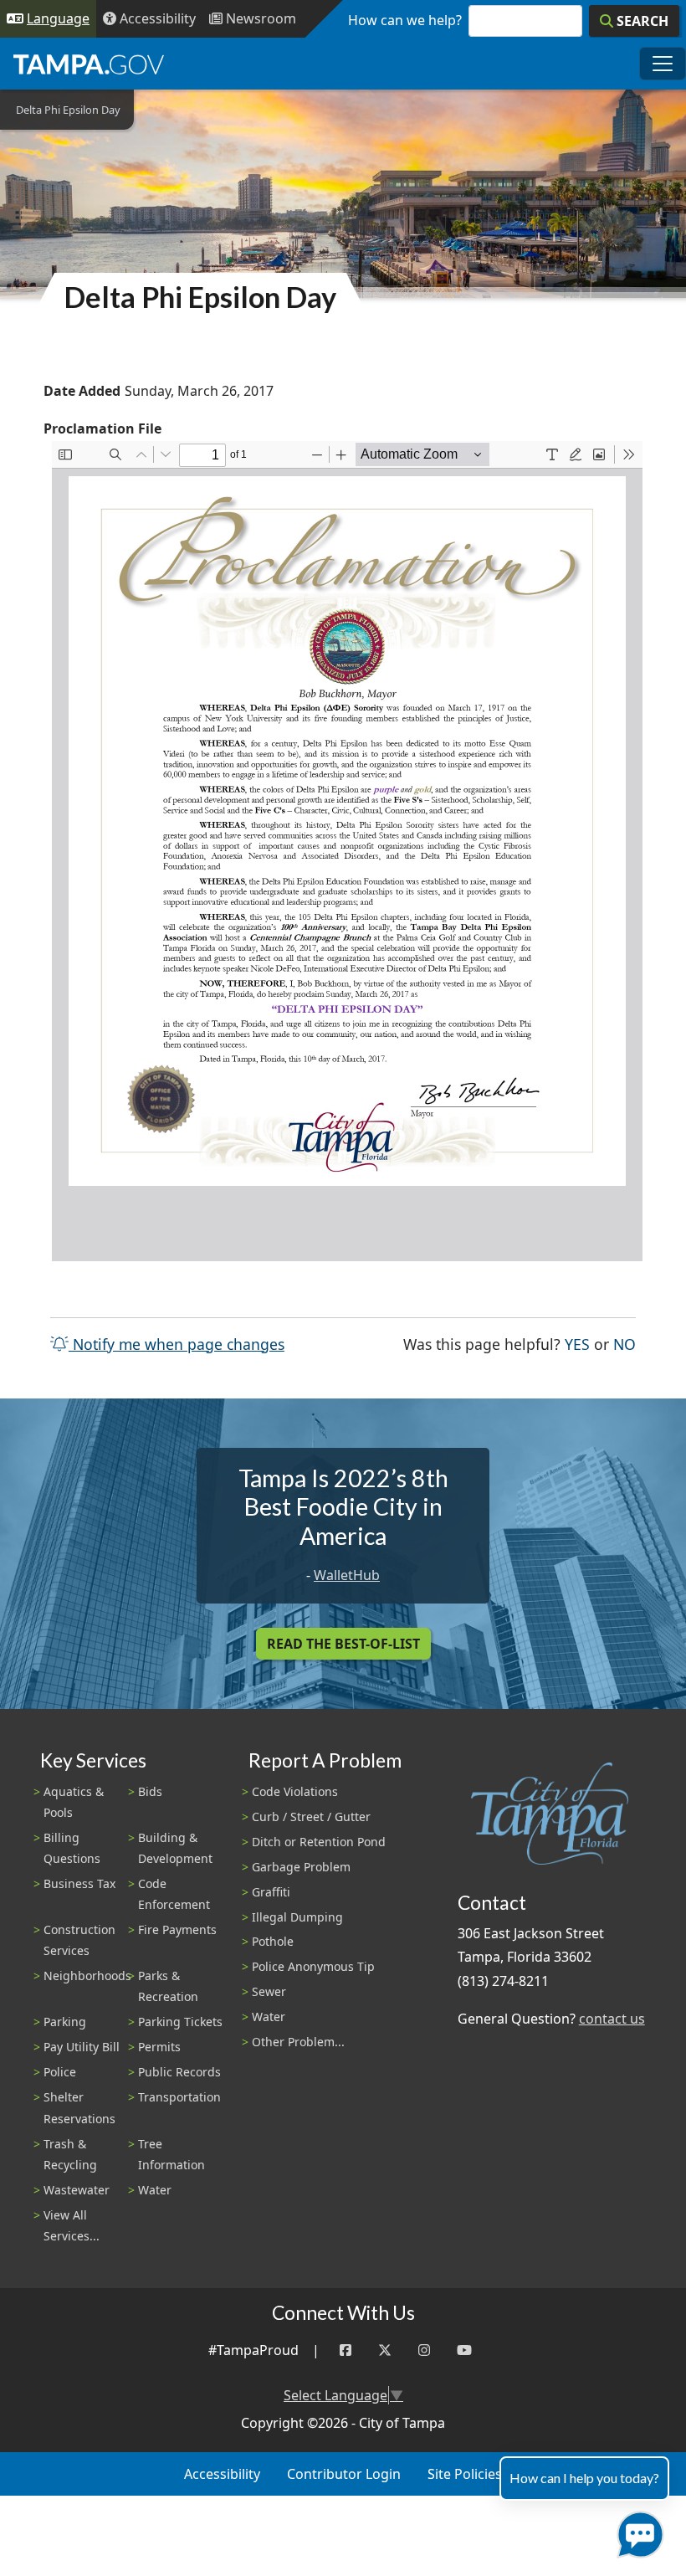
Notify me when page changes (177, 1344)
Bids (150, 1791)
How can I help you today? (584, 2478)
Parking (65, 2022)
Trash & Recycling (70, 2154)
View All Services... (72, 2225)
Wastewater (77, 2190)
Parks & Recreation (168, 1986)
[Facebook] (346, 2350)
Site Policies (465, 2474)
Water (155, 2190)
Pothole (273, 1941)
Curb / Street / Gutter (311, 1817)
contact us (612, 2019)
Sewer (269, 1991)
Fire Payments (177, 1929)
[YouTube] (464, 2350)
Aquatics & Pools (74, 1802)
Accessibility (222, 2474)
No (625, 1344)
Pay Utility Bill (82, 2047)
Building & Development (175, 1848)
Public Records (179, 2072)
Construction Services (79, 1940)
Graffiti (271, 1892)
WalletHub (347, 1575)
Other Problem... (298, 2042)
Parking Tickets (180, 2022)
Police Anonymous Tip (313, 1966)
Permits (159, 2047)
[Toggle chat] (637, 2531)
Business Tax (79, 1883)
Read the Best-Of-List (343, 1644)
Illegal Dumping (297, 1917)
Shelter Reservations (79, 2107)
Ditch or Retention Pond (319, 1842)
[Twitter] (385, 2350)
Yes (577, 1344)
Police (60, 2072)
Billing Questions (72, 1848)
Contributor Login (344, 2474)
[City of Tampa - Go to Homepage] (89, 64)
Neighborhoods (87, 1976)
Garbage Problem (301, 1867)
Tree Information (171, 2154)
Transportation (179, 2097)
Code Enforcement (174, 1894)
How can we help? (405, 20)
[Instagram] (424, 2350)
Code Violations (295, 1791)
